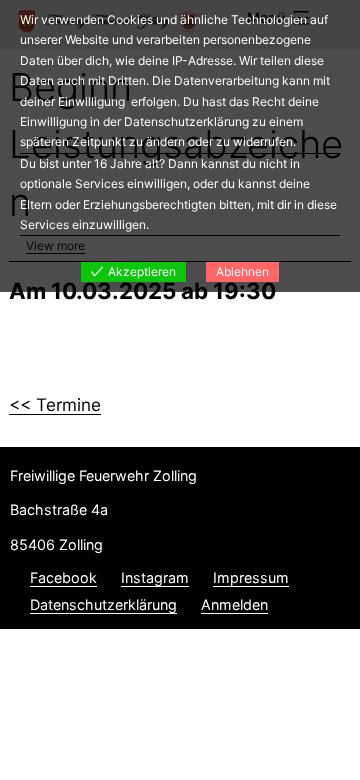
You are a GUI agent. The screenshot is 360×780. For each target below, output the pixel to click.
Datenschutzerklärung (103, 604)
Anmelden (234, 604)
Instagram (155, 577)
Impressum (251, 577)
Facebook (63, 577)
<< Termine (55, 404)
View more (55, 245)
